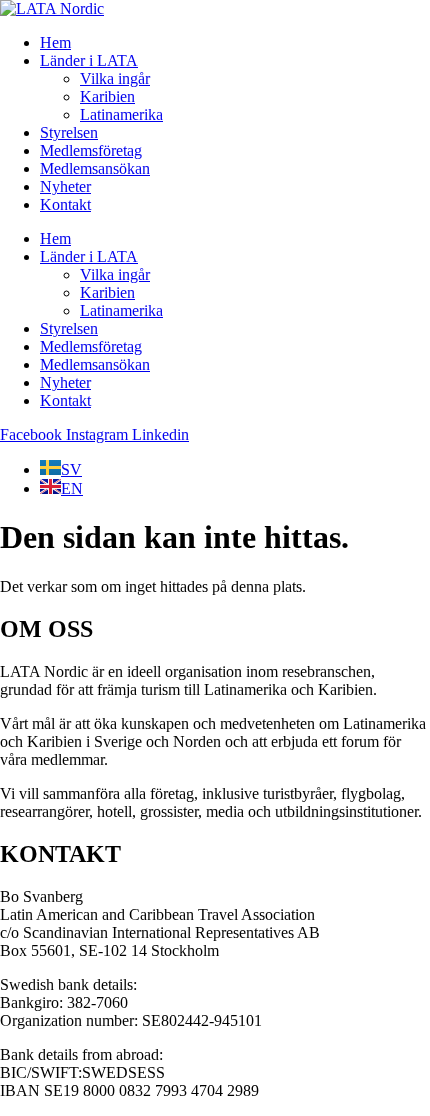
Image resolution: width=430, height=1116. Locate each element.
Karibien (107, 96)
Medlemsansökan (95, 168)
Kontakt (65, 204)
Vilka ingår (115, 78)
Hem (55, 42)
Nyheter (65, 186)
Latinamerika (121, 114)
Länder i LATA (89, 60)
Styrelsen (69, 132)
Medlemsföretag (91, 150)
